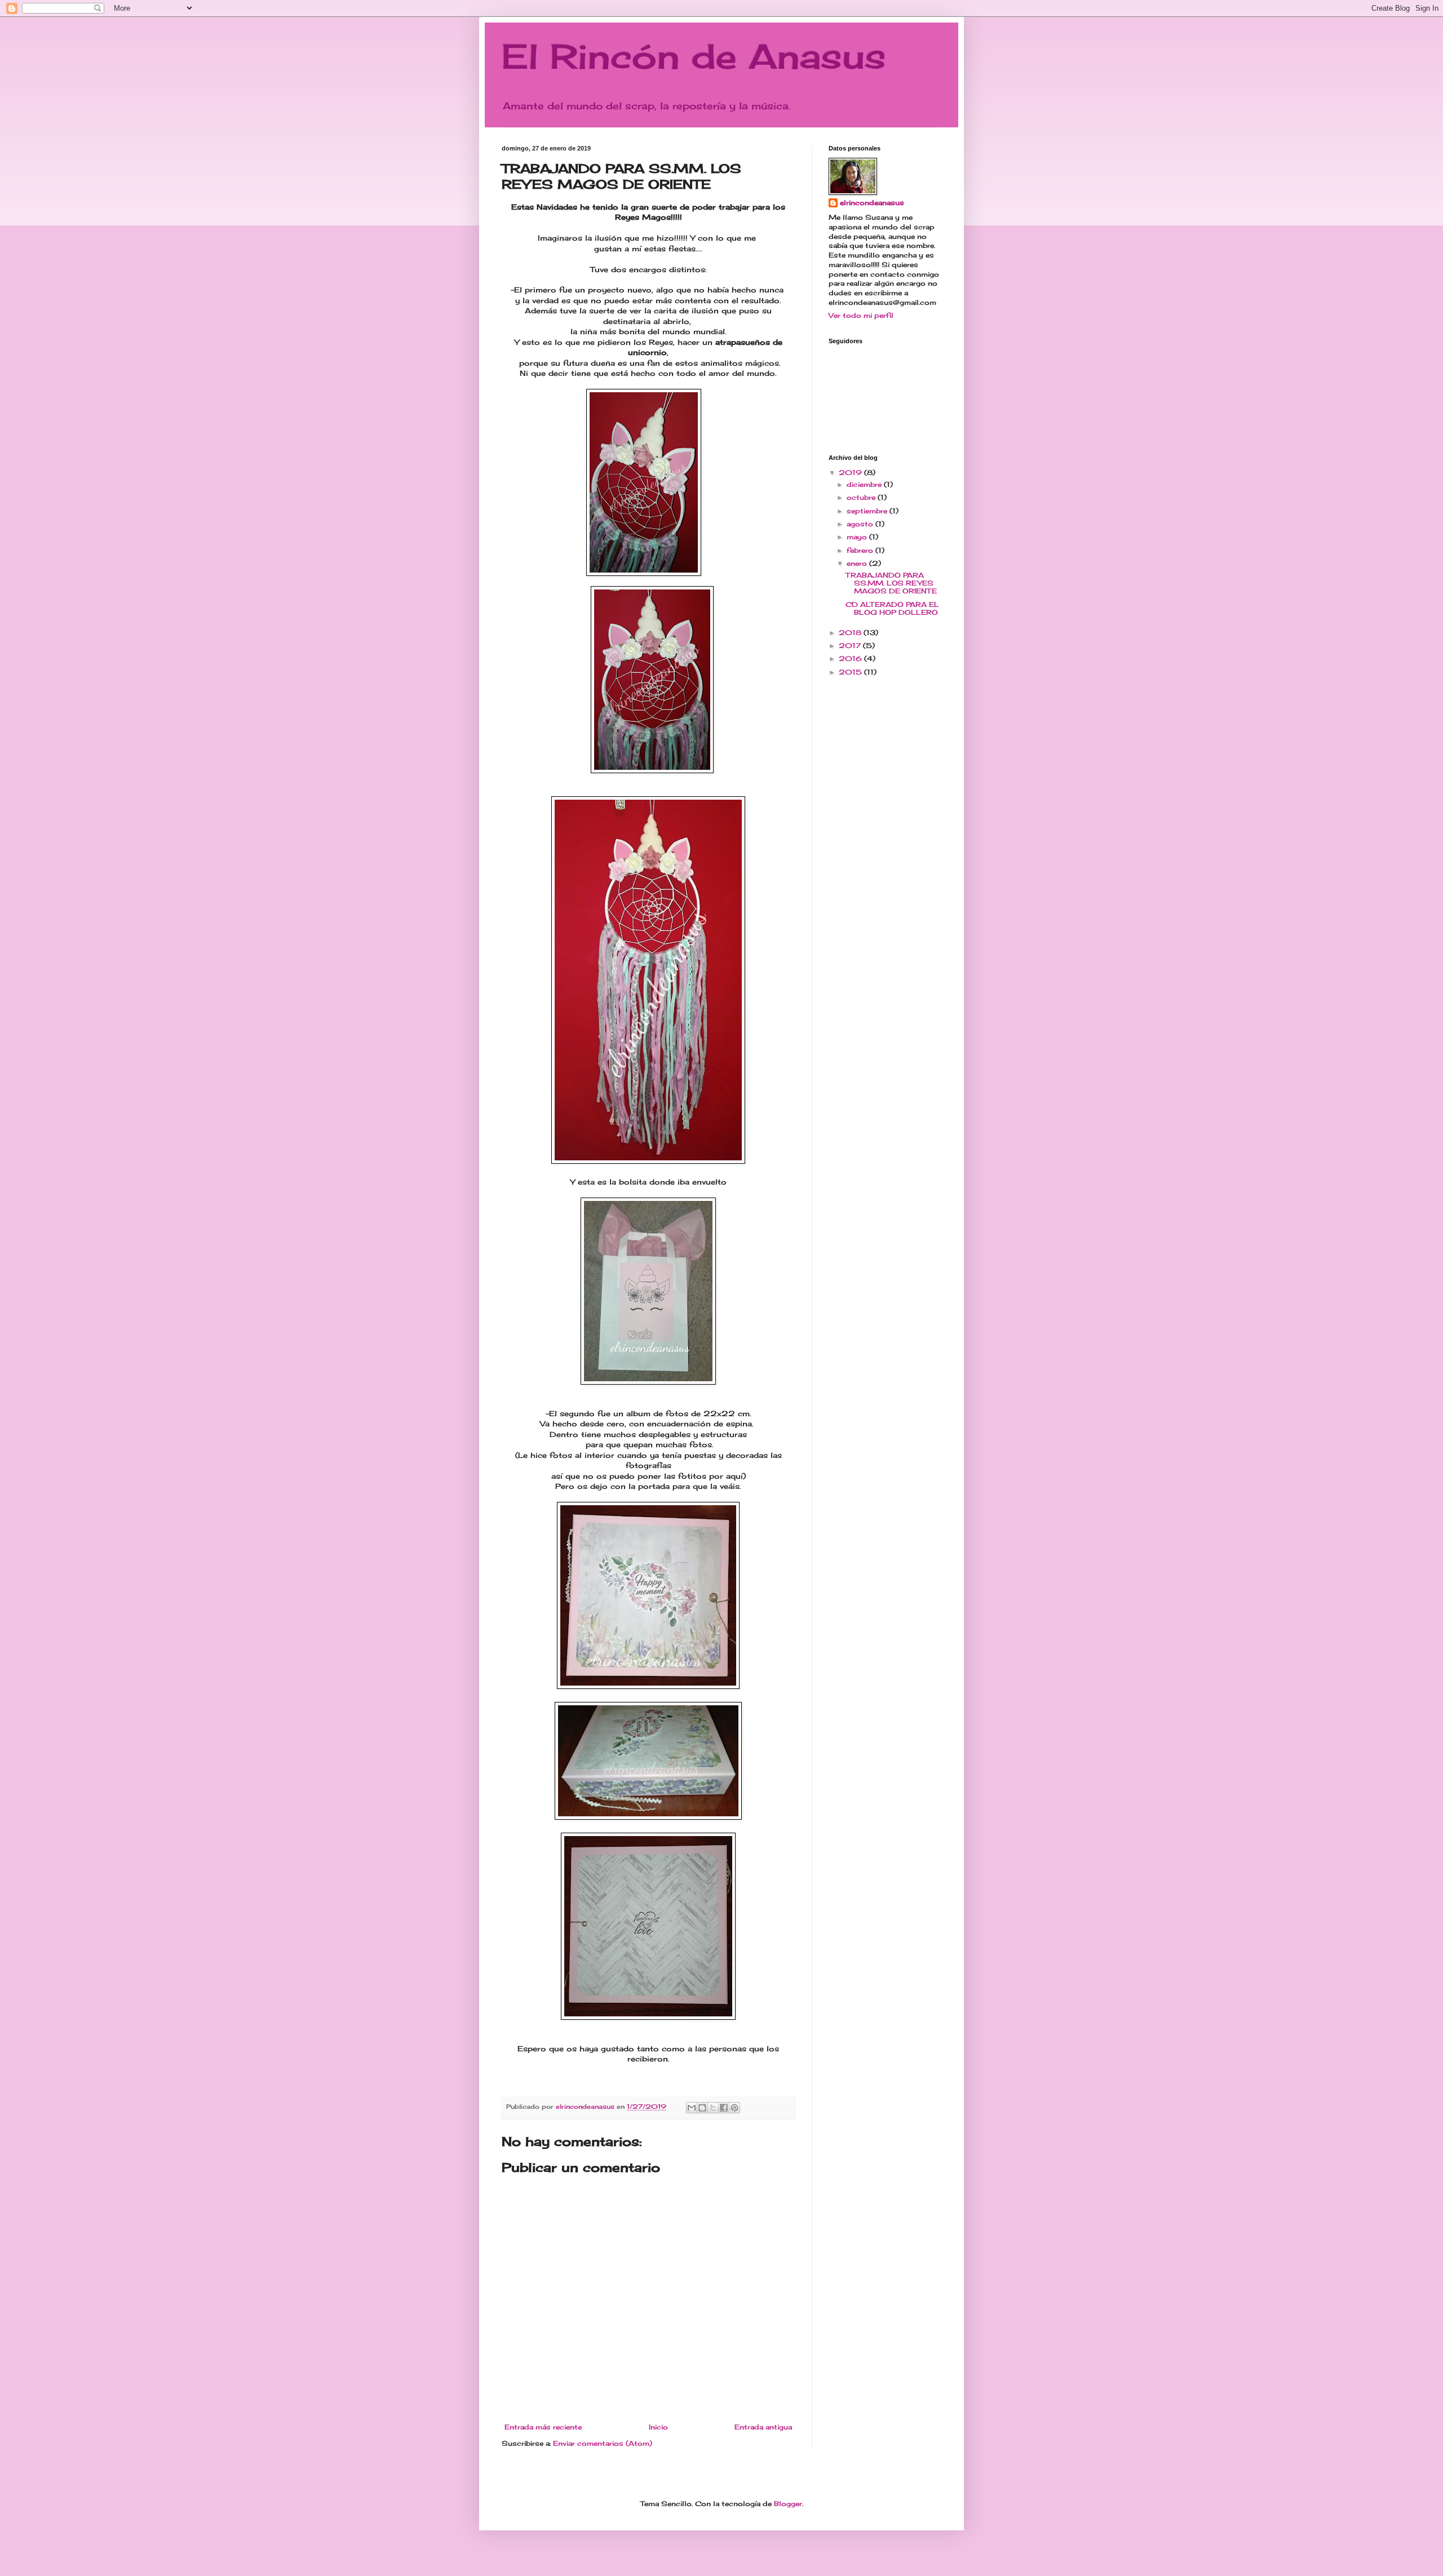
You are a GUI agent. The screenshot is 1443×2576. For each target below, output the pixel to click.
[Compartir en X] (713, 2108)
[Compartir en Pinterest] (734, 2108)
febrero (861, 550)
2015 (851, 672)
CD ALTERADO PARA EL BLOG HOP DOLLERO (892, 608)
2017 (851, 646)
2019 (851, 473)
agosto (861, 524)
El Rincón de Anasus (694, 56)
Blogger (788, 2504)
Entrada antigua (763, 2427)
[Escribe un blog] (702, 2108)
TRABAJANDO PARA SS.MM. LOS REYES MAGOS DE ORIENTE (891, 583)
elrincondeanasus (872, 203)
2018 (851, 633)
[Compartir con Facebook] (724, 2108)
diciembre (865, 484)
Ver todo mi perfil (861, 315)
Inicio (658, 2427)
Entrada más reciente (543, 2427)
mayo (858, 537)
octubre (862, 497)
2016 (851, 659)
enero (858, 563)
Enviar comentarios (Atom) (603, 2443)
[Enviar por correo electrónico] (692, 2108)
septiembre (868, 511)
